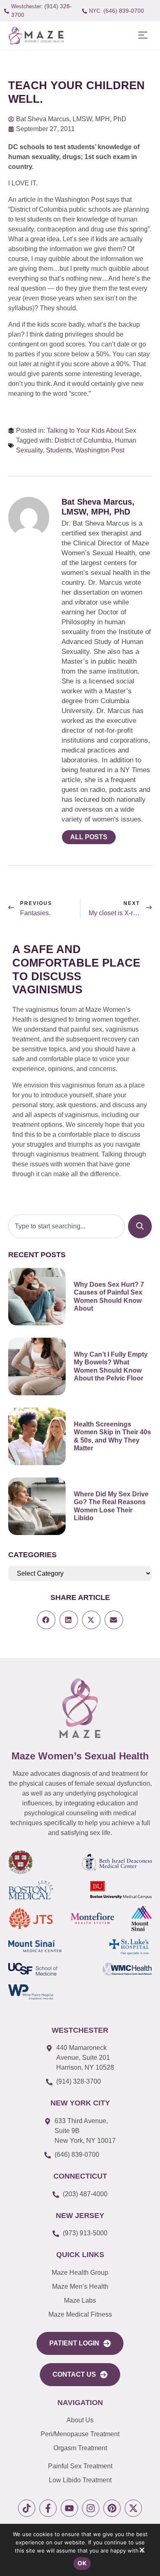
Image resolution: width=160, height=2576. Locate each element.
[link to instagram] (91, 2508)
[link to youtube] (69, 2508)
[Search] (140, 1226)
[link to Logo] (36, 36)
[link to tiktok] (27, 2508)
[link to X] (133, 2508)
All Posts (89, 837)
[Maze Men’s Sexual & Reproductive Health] (80, 1708)
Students (59, 450)
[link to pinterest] (112, 2508)
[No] (142, 2552)
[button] (143, 36)
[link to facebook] (48, 2508)
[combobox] (66, 1226)
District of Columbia (83, 440)
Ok (82, 2563)
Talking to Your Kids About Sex (91, 430)
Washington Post (100, 450)
